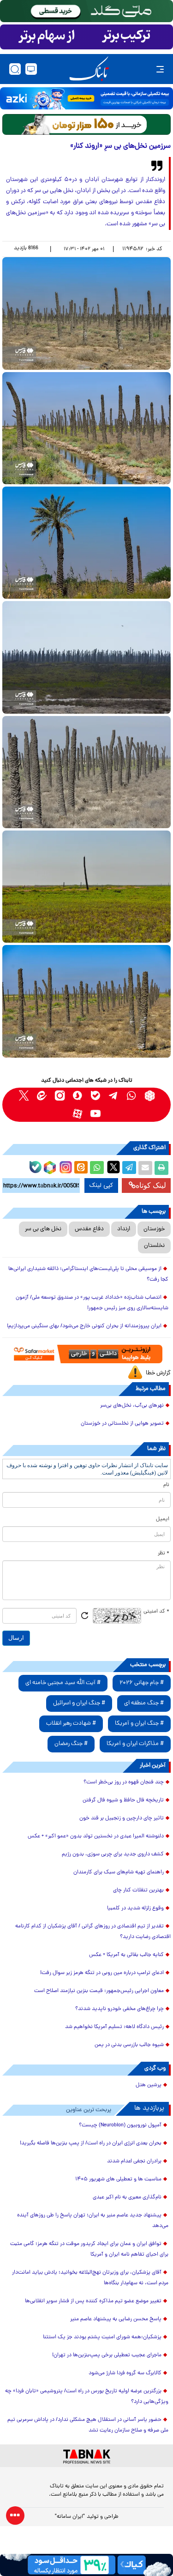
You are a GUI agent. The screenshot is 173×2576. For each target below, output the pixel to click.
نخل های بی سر (43, 1229)
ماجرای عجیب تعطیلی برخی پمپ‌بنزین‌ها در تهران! (107, 2355)
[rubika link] (150, 1096)
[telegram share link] (129, 1168)
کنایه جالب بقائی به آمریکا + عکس (126, 1955)
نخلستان (154, 1246)
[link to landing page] (89, 69)
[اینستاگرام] (65, 1166)
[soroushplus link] (78, 1096)
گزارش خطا (158, 1373)
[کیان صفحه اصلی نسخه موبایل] (86, 2565)
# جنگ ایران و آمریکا (139, 1724)
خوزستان (154, 1229)
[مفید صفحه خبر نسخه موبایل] (86, 37)
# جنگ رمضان (71, 1744)
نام (166, 1485)
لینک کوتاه (151, 1185)
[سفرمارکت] (86, 1354)
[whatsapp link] (132, 1096)
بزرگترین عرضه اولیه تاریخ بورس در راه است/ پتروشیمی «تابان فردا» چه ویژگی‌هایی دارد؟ (87, 2397)
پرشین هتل (149, 2085)
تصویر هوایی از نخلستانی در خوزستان (122, 1424)
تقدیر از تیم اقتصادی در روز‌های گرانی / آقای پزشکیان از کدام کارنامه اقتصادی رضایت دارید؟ (93, 1932)
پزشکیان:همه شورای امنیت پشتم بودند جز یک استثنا (102, 2337)
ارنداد (124, 1229)
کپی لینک (101, 1186)
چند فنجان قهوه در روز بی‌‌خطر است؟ (124, 1782)
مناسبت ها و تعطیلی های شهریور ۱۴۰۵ (118, 2179)
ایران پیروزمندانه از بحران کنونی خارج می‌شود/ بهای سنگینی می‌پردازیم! (84, 1326)
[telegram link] (114, 1096)
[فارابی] (86, 124)
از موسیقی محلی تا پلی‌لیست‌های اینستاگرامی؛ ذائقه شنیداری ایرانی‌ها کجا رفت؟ (88, 1274)
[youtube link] (96, 1114)
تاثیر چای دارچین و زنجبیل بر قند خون (122, 1818)
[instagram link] (60, 1096)
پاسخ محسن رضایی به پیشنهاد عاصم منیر (116, 2319)
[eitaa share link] (81, 1168)
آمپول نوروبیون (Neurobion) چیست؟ (120, 2125)
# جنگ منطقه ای (144, 1703)
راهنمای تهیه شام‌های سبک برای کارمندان (119, 1872)
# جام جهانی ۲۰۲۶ (142, 1683)
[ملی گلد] (86, 11)
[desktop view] (31, 69)
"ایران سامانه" (70, 2517)
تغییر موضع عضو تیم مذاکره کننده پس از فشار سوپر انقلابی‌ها (93, 2301)
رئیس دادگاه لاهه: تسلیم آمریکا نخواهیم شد (114, 2027)
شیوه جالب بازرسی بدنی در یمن (129, 2045)
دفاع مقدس (89, 1229)
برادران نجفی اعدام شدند (134, 2161)
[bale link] (96, 1096)
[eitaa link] (42, 1096)
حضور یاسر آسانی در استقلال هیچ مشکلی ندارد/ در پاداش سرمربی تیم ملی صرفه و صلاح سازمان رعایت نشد (88, 2425)
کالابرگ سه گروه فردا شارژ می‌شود (125, 2373)
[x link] (24, 1096)
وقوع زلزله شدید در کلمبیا (135, 1908)
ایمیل (163, 1519)
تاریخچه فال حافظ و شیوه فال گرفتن (123, 1800)
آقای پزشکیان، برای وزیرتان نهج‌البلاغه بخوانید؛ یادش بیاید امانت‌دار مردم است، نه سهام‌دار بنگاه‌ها (90, 2278)
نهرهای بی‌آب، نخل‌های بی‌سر (132, 1406)
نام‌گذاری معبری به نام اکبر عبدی (127, 2197)
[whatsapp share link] (97, 1168)
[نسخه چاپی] (161, 1168)
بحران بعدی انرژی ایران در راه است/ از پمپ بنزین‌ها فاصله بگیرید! (91, 2143)
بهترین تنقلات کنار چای (138, 1890)
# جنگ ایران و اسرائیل (79, 1703)
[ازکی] (86, 98)
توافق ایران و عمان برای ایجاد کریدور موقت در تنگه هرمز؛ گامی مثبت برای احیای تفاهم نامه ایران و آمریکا (89, 2249)
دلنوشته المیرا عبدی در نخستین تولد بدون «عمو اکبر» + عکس (96, 1836)
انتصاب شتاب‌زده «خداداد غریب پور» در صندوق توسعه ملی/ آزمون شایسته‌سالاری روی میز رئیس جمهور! (92, 1303)
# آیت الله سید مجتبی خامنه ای (63, 1683)
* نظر (164, 1553)
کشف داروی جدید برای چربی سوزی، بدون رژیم (113, 1854)
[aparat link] (78, 1114)
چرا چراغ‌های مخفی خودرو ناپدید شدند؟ (119, 2009)
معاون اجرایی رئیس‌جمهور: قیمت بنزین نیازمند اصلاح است (99, 1991)
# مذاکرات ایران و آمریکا (135, 1744)
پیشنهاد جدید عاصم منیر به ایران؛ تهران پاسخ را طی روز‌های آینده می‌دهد (93, 2221)
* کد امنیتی (156, 1612)
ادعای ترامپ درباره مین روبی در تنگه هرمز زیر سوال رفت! (102, 1973)
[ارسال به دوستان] (145, 1168)
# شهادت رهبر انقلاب (71, 1724)
